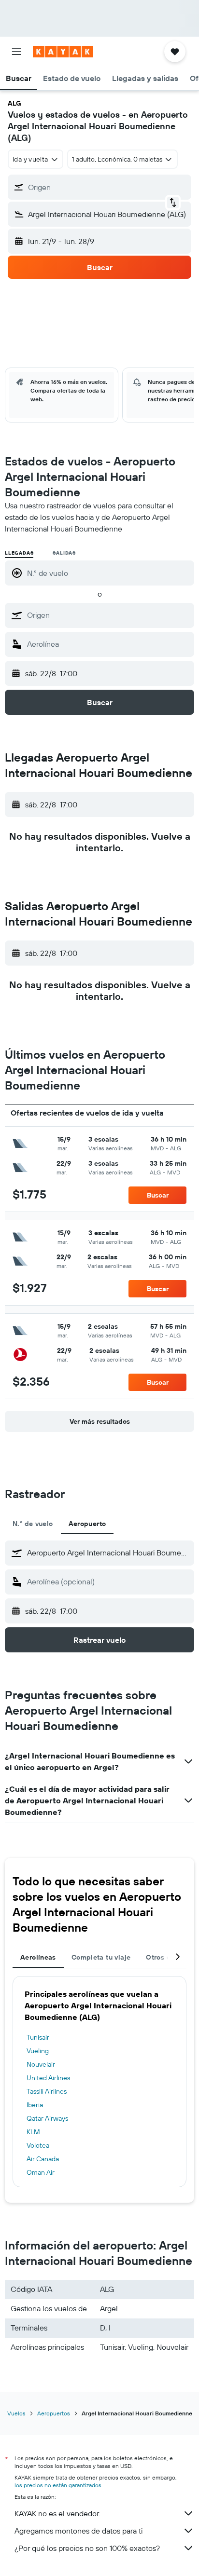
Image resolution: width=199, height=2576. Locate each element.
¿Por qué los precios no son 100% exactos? (87, 2548)
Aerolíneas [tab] (38, 1957)
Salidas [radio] (64, 553)
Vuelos (16, 2413)
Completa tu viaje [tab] (101, 1957)
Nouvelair (41, 2064)
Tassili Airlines (47, 2091)
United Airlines (48, 2078)
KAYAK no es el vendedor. (57, 2513)
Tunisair (38, 2037)
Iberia (35, 2105)
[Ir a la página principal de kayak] (63, 52)
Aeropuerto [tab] (87, 1524)
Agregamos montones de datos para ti (78, 2531)
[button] (16, 52)
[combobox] (108, 615)
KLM (33, 2132)
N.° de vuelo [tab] (33, 1524)
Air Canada (43, 2159)
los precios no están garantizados (58, 2485)
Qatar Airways (47, 2118)
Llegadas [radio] (19, 553)
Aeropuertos (54, 2413)
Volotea (38, 2145)
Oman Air (41, 2172)
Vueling (38, 2051)
